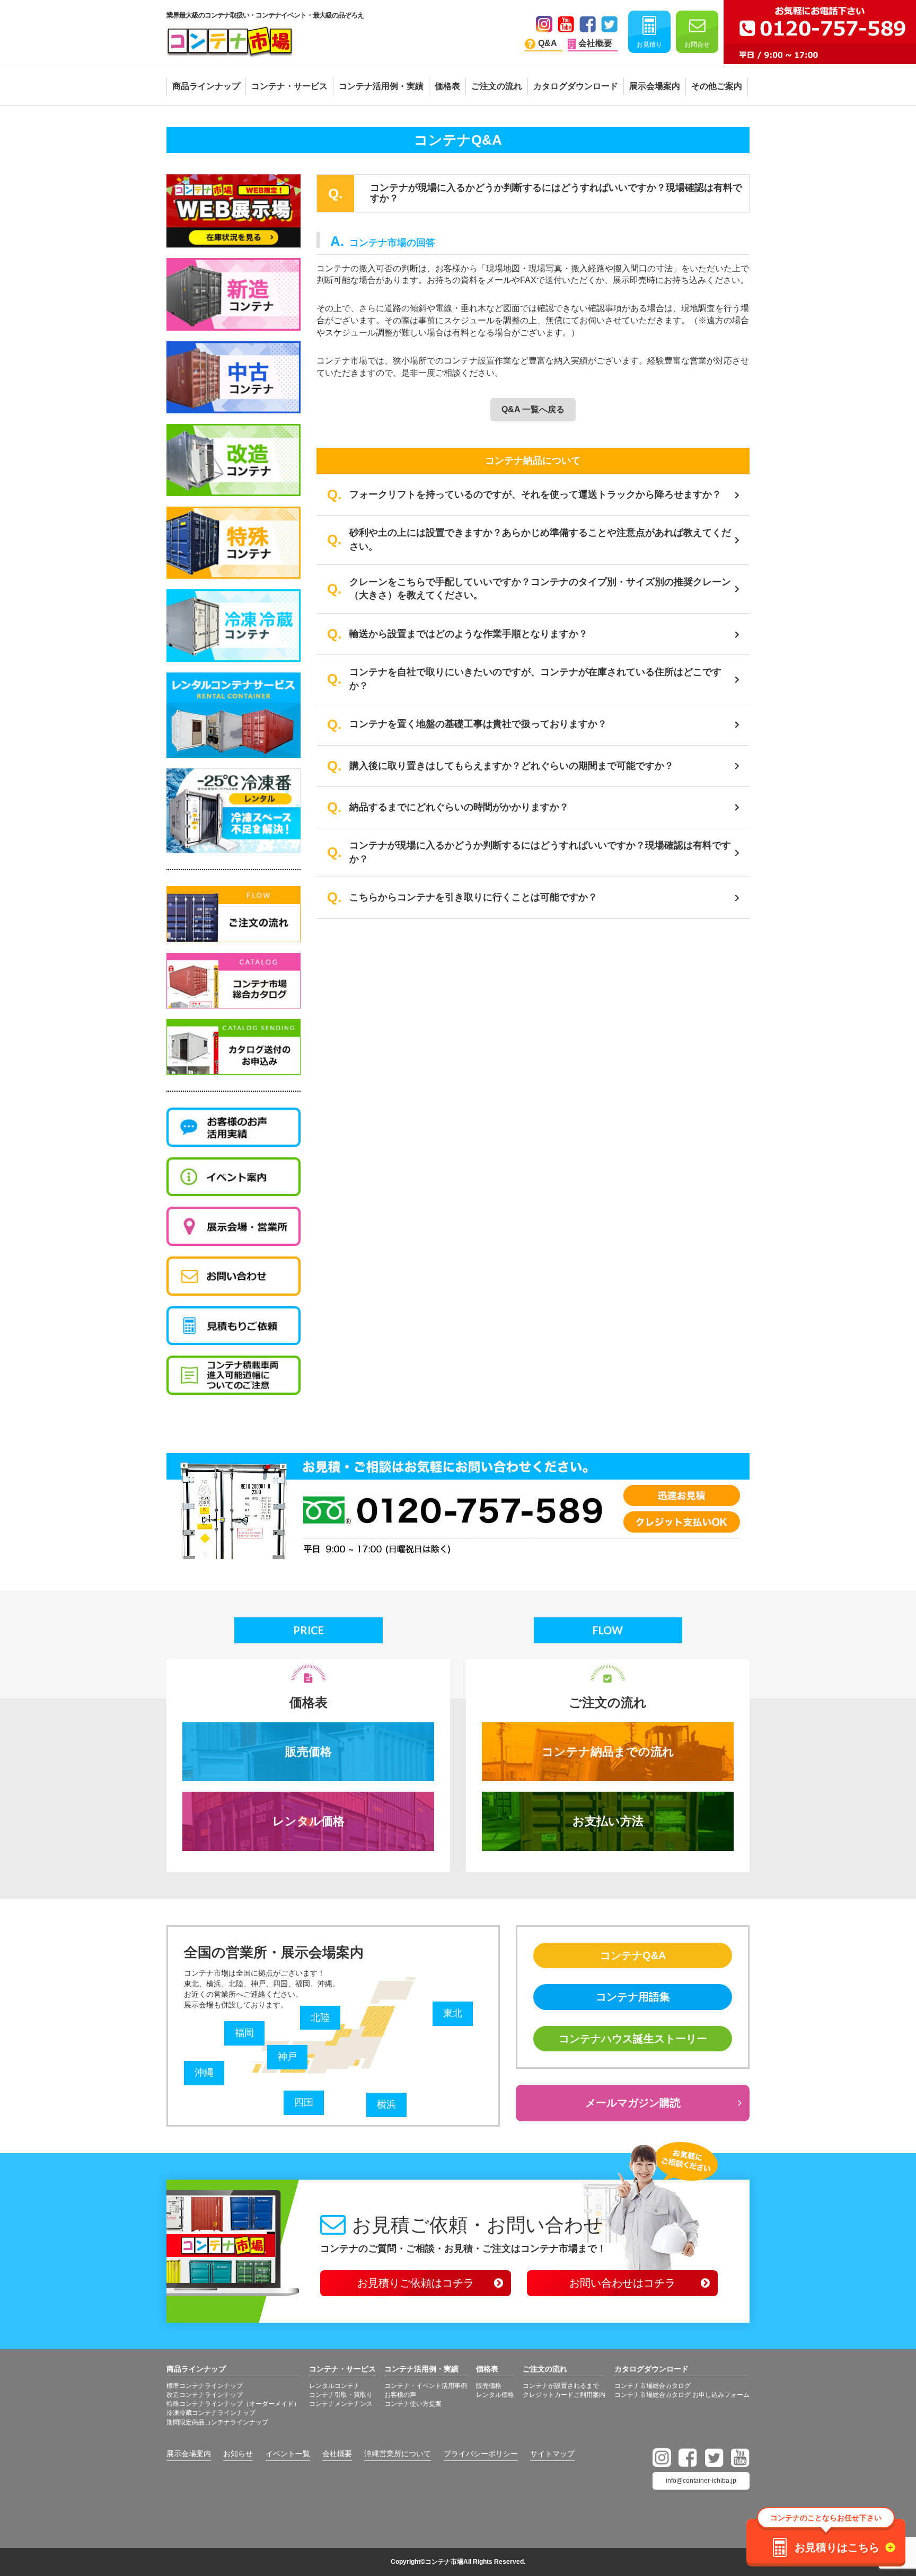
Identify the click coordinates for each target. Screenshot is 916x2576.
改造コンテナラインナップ (205, 2395)
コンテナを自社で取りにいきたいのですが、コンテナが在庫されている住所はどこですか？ (535, 679)
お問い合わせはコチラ (622, 2283)
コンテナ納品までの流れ (608, 1752)
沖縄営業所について (398, 2454)
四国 (304, 2102)
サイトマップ (552, 2454)
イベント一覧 (288, 2454)
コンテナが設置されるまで (561, 2386)
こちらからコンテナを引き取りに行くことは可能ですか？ (473, 897)
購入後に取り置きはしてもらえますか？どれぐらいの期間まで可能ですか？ (512, 766)
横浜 (386, 2104)
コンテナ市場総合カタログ (653, 2386)
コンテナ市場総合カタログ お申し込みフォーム (682, 2395)
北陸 (320, 2017)
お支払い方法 (608, 1821)
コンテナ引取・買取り (341, 2395)
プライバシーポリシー (481, 2454)
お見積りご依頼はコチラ (416, 2283)
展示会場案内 (189, 2454)
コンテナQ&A (633, 1955)
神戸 (287, 2057)
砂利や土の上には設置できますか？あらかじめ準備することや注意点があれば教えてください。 (540, 539)
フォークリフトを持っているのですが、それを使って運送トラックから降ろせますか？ (535, 494)
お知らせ (238, 2454)
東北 (453, 2013)
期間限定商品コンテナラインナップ (217, 2422)
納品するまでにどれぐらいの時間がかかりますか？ (459, 807)
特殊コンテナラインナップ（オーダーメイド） (233, 2404)
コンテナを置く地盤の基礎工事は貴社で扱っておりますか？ (478, 724)
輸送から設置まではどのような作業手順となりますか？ (469, 634)
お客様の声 (400, 2395)
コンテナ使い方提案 (413, 2404)
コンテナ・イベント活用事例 (426, 2386)
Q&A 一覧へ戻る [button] (533, 409)
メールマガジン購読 (633, 2103)
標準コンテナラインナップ (205, 2386)
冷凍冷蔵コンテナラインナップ (211, 2413)
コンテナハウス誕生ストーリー (633, 2039)
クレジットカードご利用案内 (564, 2395)
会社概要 (337, 2454)
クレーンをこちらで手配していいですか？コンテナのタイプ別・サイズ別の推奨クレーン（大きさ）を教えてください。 (540, 589)
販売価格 (309, 1752)
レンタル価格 (309, 1821)
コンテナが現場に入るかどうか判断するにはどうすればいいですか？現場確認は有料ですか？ (540, 852)
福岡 (244, 2033)
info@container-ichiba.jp (701, 2481)
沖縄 (204, 2073)
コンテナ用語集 (633, 1997)
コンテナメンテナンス (341, 2404)
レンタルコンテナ (334, 2386)
